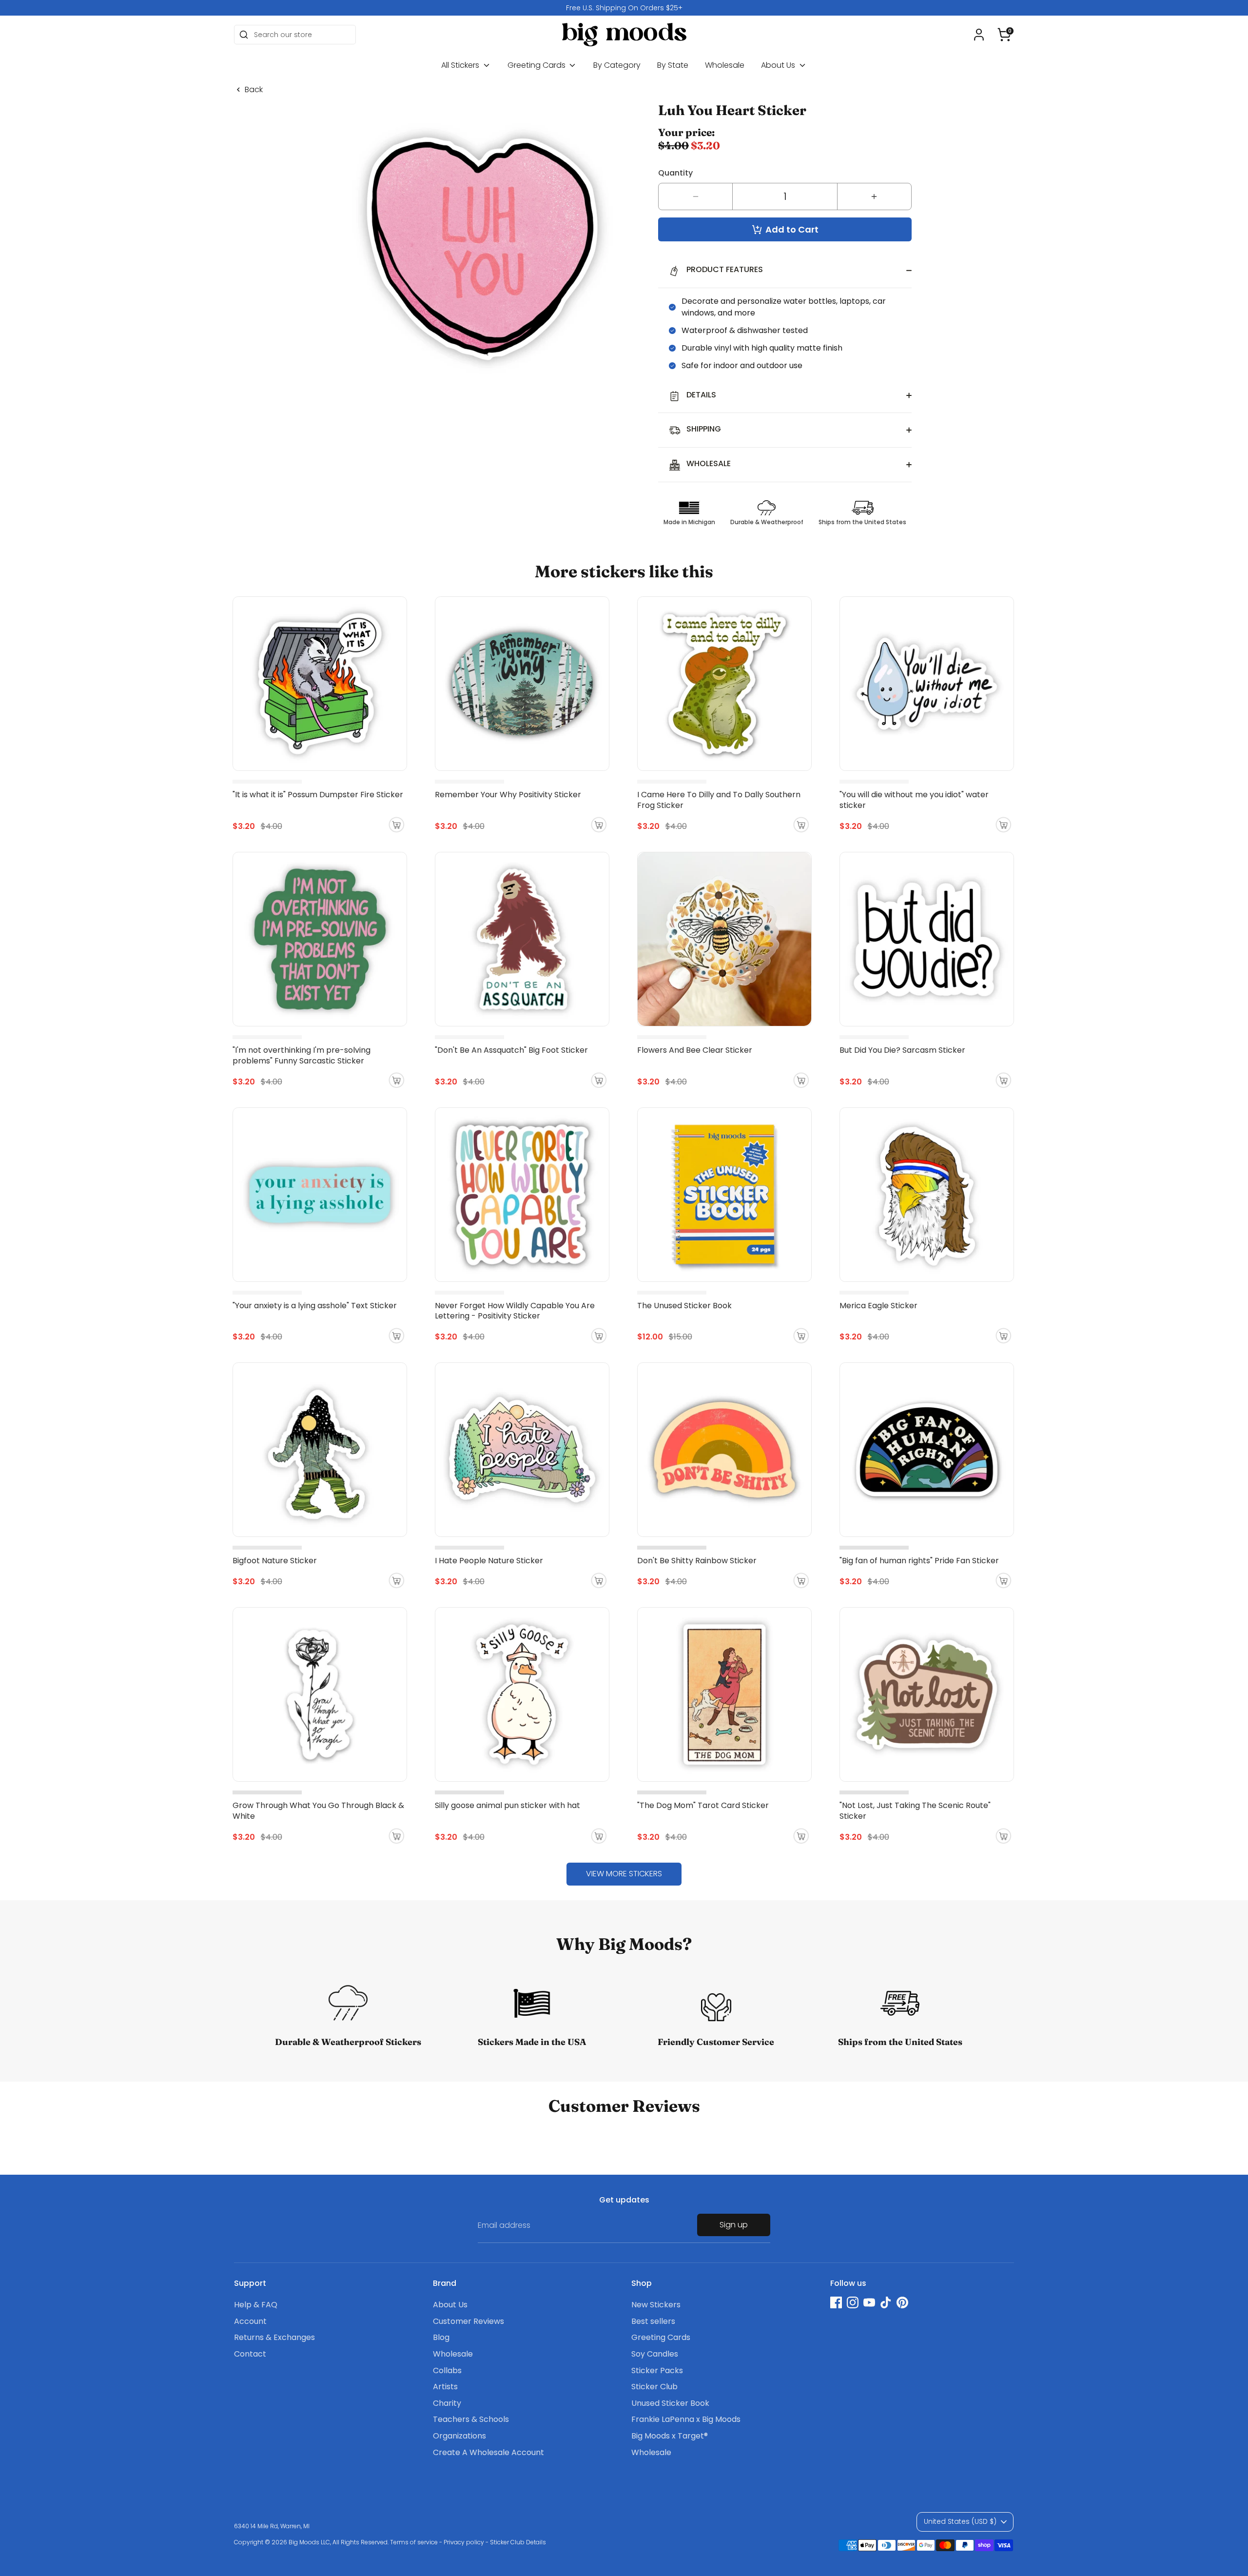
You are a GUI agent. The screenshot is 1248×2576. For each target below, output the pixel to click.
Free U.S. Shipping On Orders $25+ (624, 8)
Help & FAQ (256, 2305)
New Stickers (656, 2305)
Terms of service (414, 2542)
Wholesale (725, 65)
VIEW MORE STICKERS (624, 1874)
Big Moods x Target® (670, 2436)
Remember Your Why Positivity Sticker (508, 795)
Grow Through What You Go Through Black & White (318, 1811)
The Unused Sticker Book (684, 1306)
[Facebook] (836, 2302)
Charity (447, 2403)
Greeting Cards (537, 65)
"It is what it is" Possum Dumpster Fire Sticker (318, 795)
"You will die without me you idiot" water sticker (914, 800)
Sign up (734, 2225)
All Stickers (461, 65)
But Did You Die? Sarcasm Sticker (902, 1050)
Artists (445, 2387)
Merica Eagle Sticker (878, 1306)
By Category (617, 65)
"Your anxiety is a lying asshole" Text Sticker (315, 1306)
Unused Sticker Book (670, 2403)
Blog (441, 2337)
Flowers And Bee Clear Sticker (695, 1050)
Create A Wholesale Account (488, 2452)
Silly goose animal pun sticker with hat (507, 1805)
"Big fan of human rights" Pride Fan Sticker (919, 1561)
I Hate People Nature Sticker (489, 1561)
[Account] (979, 35)
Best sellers (653, 2321)
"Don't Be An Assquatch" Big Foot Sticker (511, 1050)
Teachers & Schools (471, 2419)
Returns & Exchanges (274, 2337)
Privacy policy (464, 2542)
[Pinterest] (902, 2302)
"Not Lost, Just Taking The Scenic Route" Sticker (915, 1811)
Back (254, 90)
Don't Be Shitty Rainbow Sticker (697, 1561)
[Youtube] (869, 2302)
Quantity (675, 173)
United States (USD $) (960, 2521)
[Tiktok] (886, 2302)
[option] (624, 8)
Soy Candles (655, 2354)
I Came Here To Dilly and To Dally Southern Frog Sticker (719, 800)
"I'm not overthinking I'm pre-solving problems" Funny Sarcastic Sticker (302, 1055)
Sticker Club (654, 2387)
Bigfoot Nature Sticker (275, 1561)
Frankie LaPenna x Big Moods (686, 2419)
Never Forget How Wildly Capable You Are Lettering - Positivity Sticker (515, 1311)
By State (673, 65)
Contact (250, 2354)
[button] (1004, 35)
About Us (779, 65)
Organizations (459, 2436)
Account (250, 2321)
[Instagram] (853, 2302)
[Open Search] (244, 35)
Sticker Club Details (518, 2542)
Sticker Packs (657, 2370)
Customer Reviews (468, 2321)
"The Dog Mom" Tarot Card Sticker (703, 1805)
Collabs (447, 2370)
